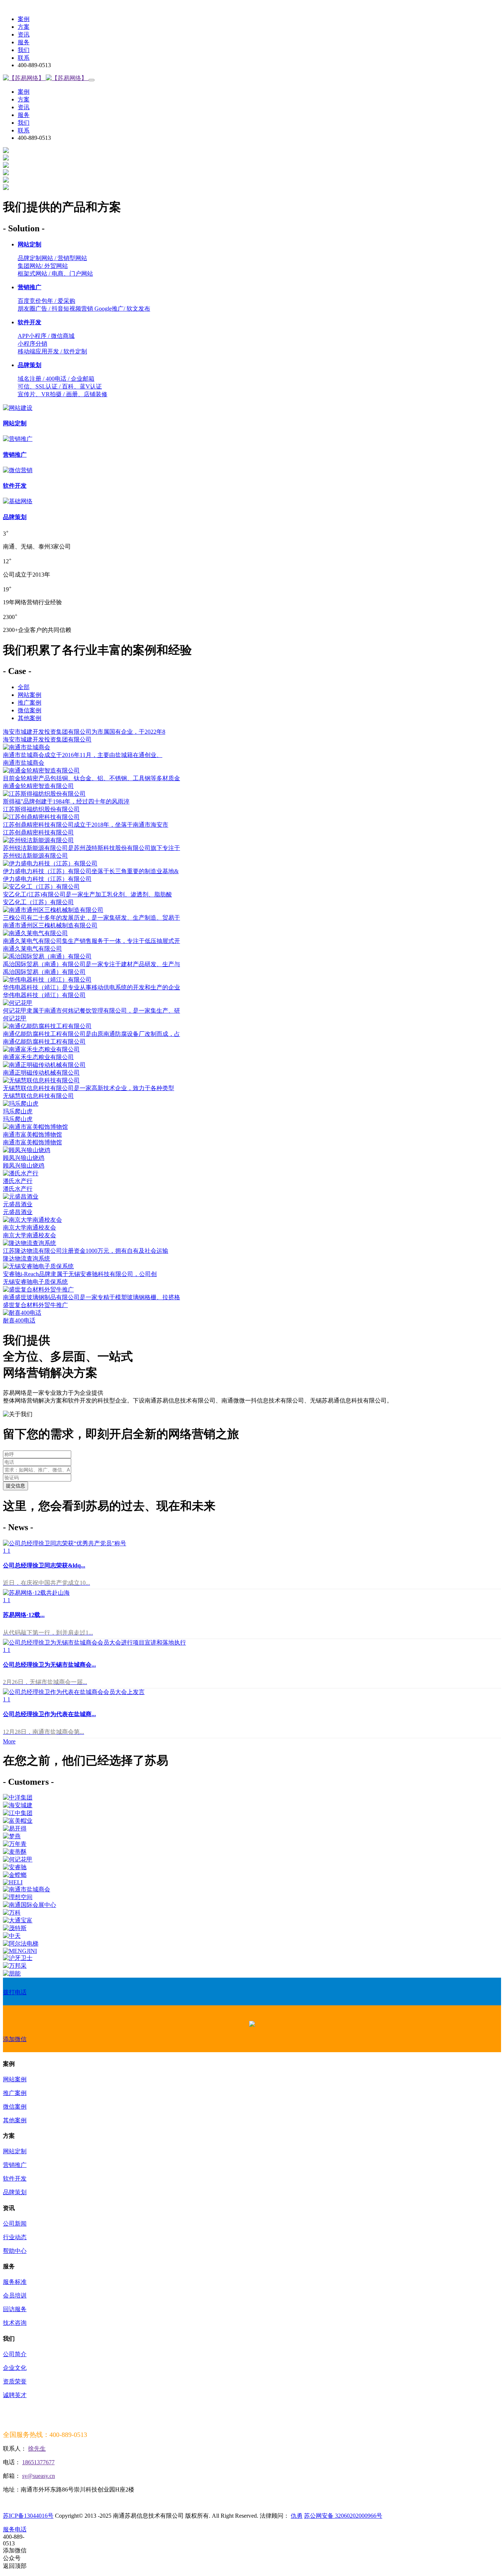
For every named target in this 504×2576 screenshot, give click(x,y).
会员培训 (15, 2295)
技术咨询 (15, 2323)
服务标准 (15, 2282)
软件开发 (15, 2179)
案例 (24, 19)
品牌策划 (15, 2192)
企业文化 (15, 2368)
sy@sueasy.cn (39, 2476)
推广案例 (15, 2093)
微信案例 (15, 2107)
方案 (24, 27)
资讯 (24, 34)
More (9, 1741)
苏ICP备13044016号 (28, 2516)
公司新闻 (15, 2224)
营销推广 (15, 2165)
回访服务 (15, 2309)
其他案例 (15, 2120)
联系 (24, 58)
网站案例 (15, 2079)
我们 (24, 50)
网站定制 (15, 2151)
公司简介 (15, 2354)
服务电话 (15, 2529)
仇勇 (297, 2516)
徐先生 (37, 2449)
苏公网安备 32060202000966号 (343, 2516)
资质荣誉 (15, 2381)
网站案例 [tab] (30, 695)
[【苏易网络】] (46, 78)
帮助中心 (15, 2251)
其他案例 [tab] (30, 718)
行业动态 (15, 2237)
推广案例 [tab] (30, 703)
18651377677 (38, 2462)
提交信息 (15, 1486)
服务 (24, 42)
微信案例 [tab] (30, 710)
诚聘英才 (15, 2395)
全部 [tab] (24, 687)
